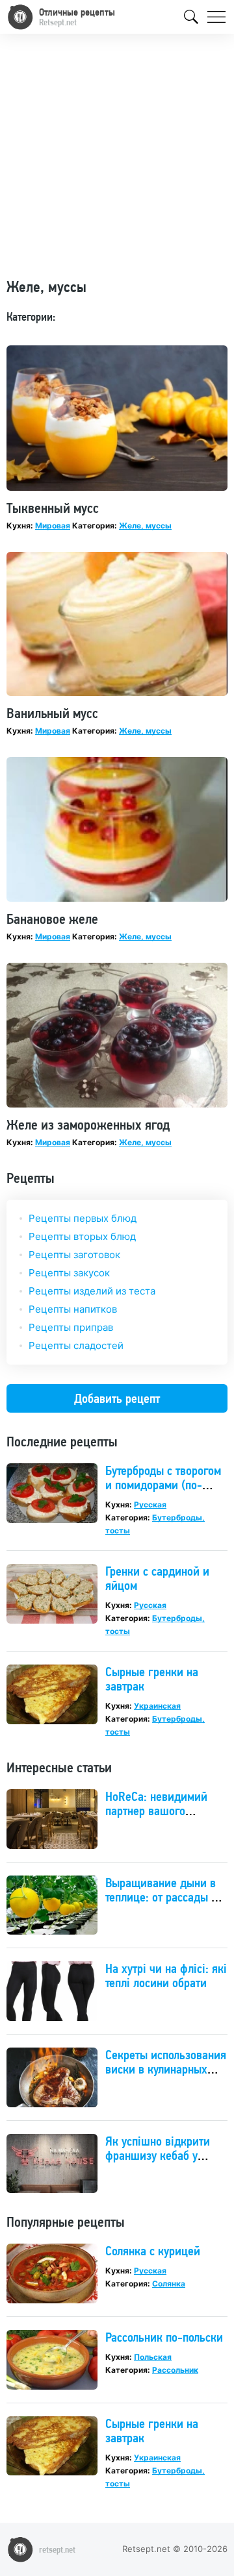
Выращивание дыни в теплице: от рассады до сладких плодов (164, 1897)
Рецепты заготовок (74, 1255)
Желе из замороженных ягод (88, 1124)
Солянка (169, 2284)
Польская (153, 2357)
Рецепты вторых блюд (82, 1236)
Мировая (53, 526)
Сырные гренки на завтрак (152, 1679)
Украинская (157, 1706)
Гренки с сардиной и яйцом (157, 1578)
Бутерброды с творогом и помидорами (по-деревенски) (163, 1485)
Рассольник (175, 2370)
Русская (150, 1505)
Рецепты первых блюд (83, 1218)
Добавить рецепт (117, 1398)
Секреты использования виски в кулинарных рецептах (166, 2069)
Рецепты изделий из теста (92, 1291)
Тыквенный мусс (53, 508)
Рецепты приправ (71, 1327)
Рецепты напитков (73, 1309)
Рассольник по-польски (164, 2337)
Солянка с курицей (153, 2251)
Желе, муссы (145, 526)
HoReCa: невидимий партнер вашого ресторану (156, 1811)
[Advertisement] (117, 161)
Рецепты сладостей (76, 1345)
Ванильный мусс (52, 713)
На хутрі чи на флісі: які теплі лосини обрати (166, 1975)
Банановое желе (52, 919)
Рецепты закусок (69, 1273)
